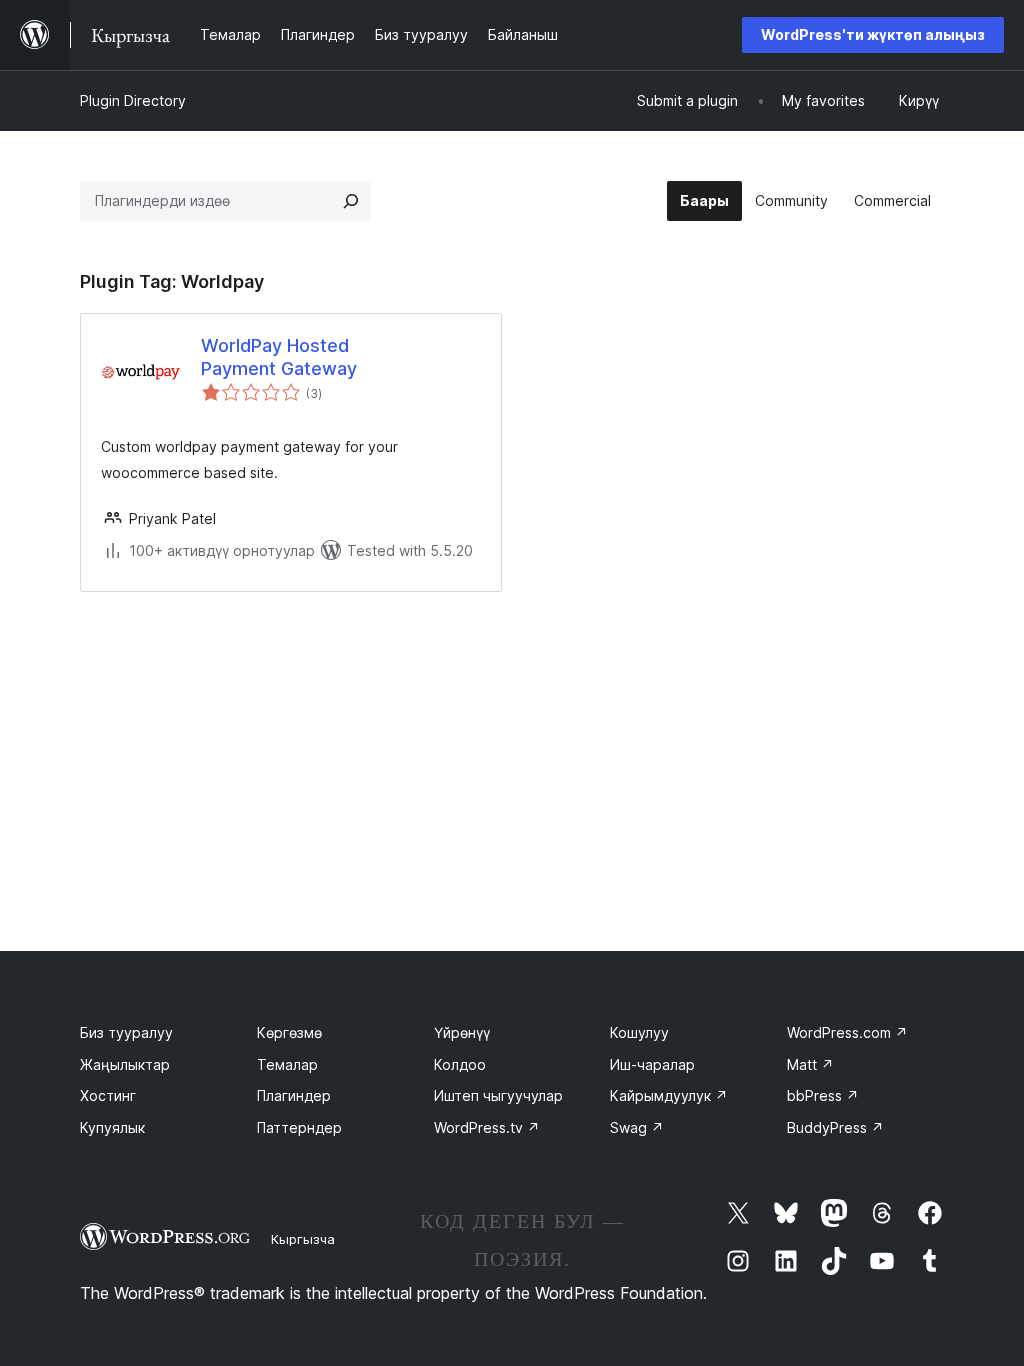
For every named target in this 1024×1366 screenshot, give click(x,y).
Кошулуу (639, 1032)
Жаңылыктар (125, 1064)
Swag (637, 1127)
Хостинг (108, 1095)
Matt (810, 1064)
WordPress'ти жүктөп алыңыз (873, 34)
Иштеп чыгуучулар (498, 1095)
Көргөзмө (289, 1032)
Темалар (287, 1064)
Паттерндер (299, 1127)
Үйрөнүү (462, 1032)
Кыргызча (303, 1239)
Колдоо (460, 1064)
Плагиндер (294, 1095)
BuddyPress (835, 1127)
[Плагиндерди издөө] (351, 201)
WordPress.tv (487, 1127)
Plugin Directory (133, 100)
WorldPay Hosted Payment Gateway (279, 357)
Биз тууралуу (126, 1032)
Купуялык (112, 1127)
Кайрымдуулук (669, 1095)
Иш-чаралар (652, 1064)
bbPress (823, 1095)
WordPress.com (847, 1032)
